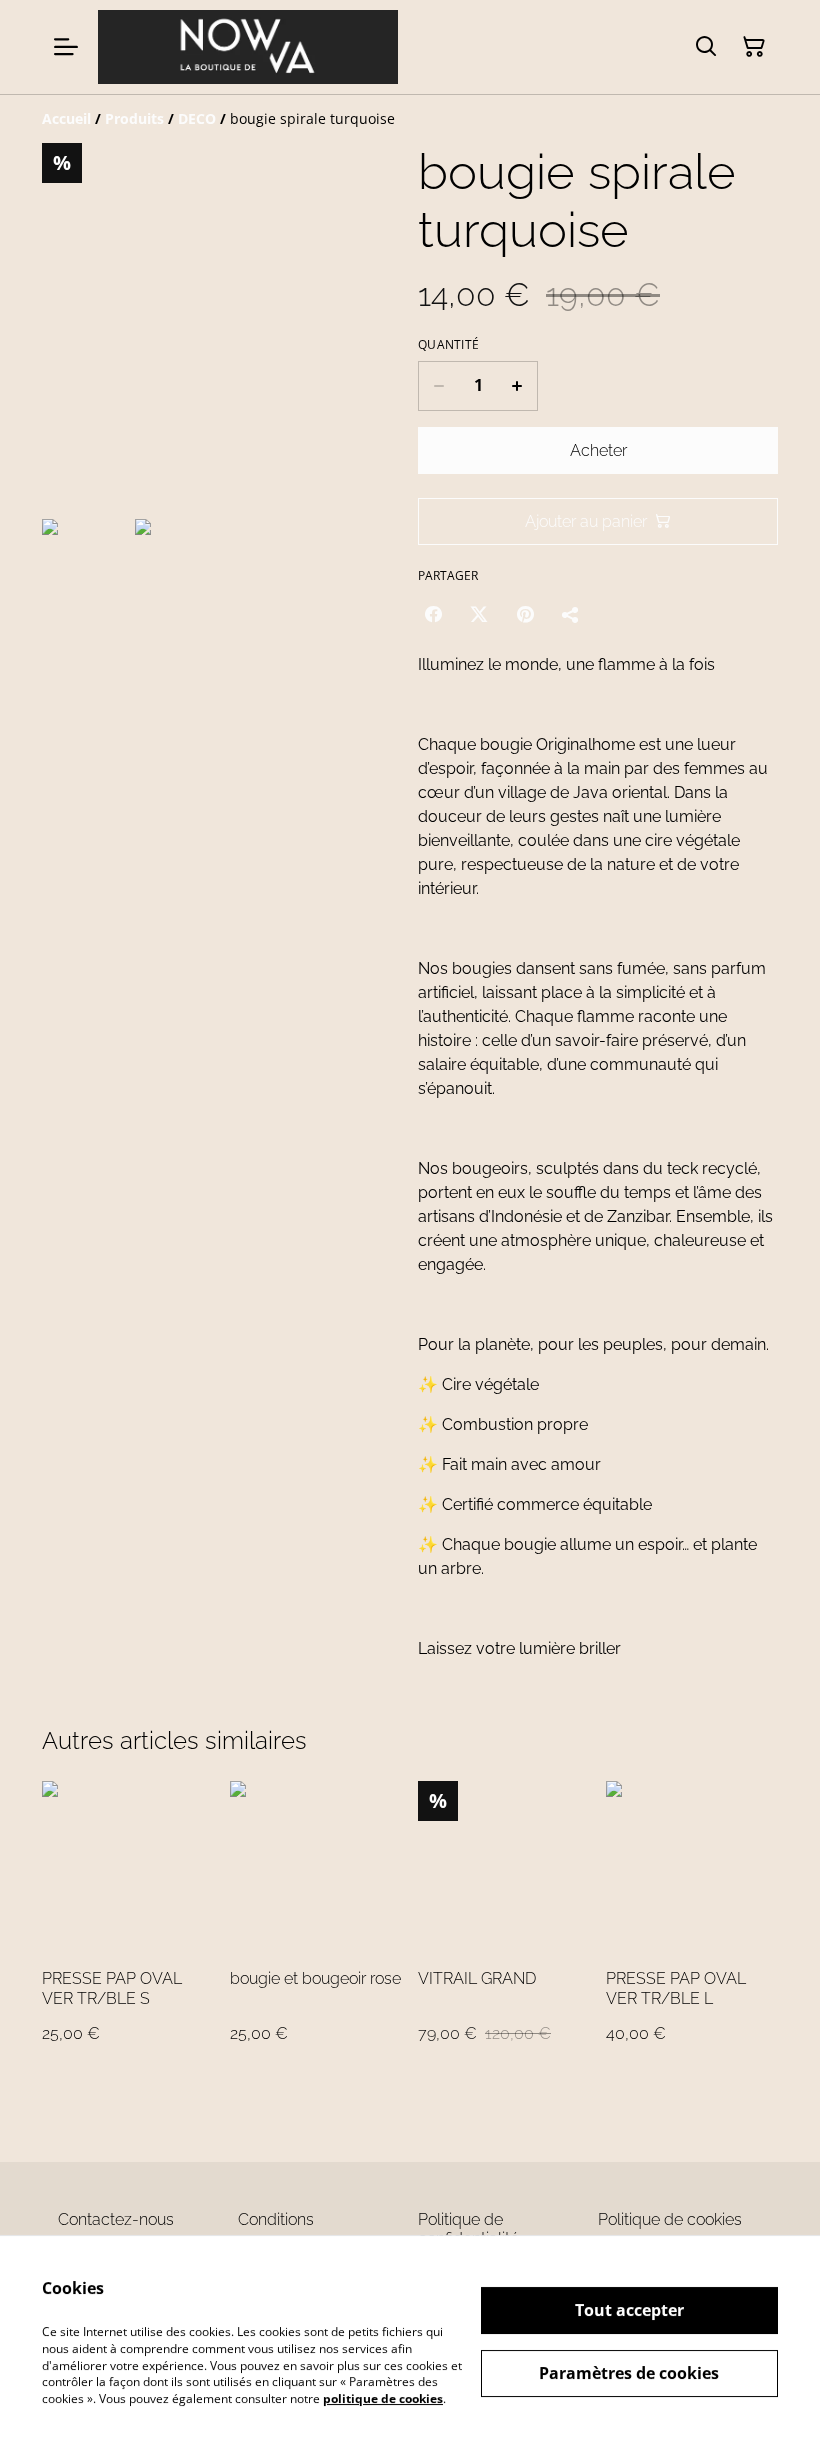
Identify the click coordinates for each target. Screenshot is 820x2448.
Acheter (598, 450)
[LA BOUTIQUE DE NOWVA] (248, 47)
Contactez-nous (116, 2219)
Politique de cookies (670, 2219)
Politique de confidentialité (468, 2229)
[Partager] (571, 614)
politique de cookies (383, 2398)
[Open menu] (66, 47)
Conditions (276, 2219)
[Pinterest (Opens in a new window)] (525, 614)
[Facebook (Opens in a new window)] (433, 614)
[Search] (706, 47)
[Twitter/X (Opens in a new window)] (479, 614)
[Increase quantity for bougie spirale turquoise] (517, 386)
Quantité (448, 345)
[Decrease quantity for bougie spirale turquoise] (438, 386)
